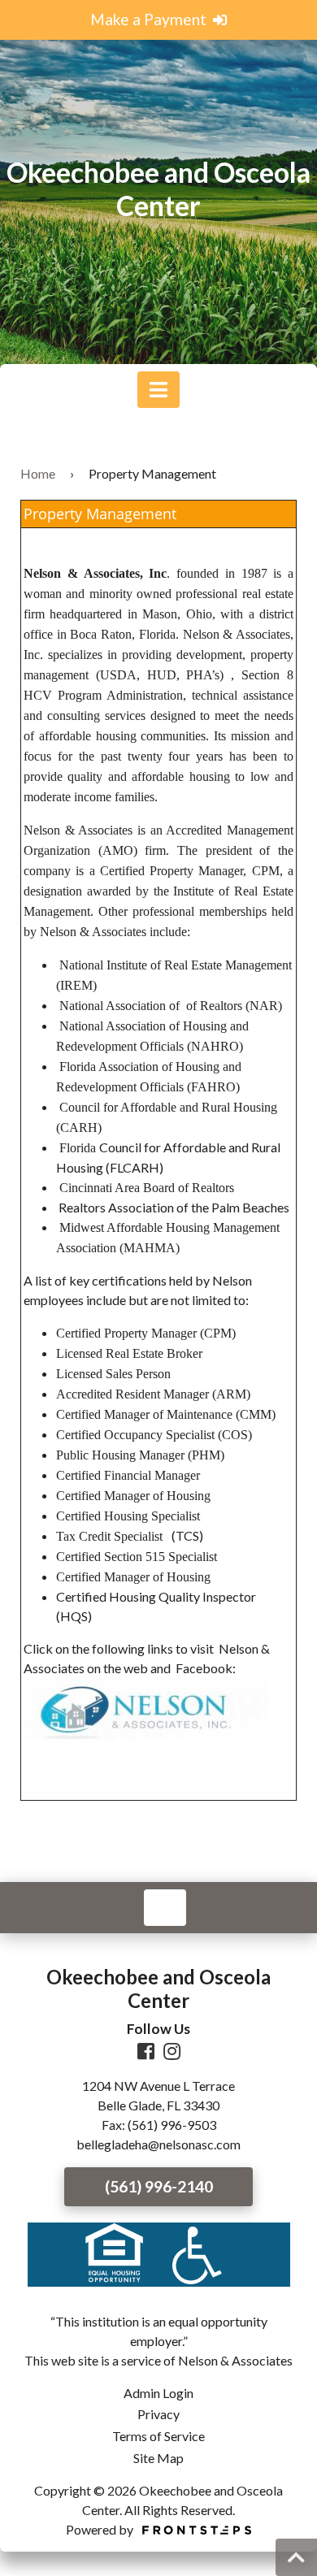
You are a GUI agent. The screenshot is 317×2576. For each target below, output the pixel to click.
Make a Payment (150, 19)
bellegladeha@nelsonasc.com (158, 2144)
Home (38, 473)
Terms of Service (158, 2436)
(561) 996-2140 (159, 2186)
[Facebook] (146, 2053)
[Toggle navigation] (158, 390)
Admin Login (158, 2393)
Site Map (158, 2458)
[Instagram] (172, 2053)
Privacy (158, 2414)
